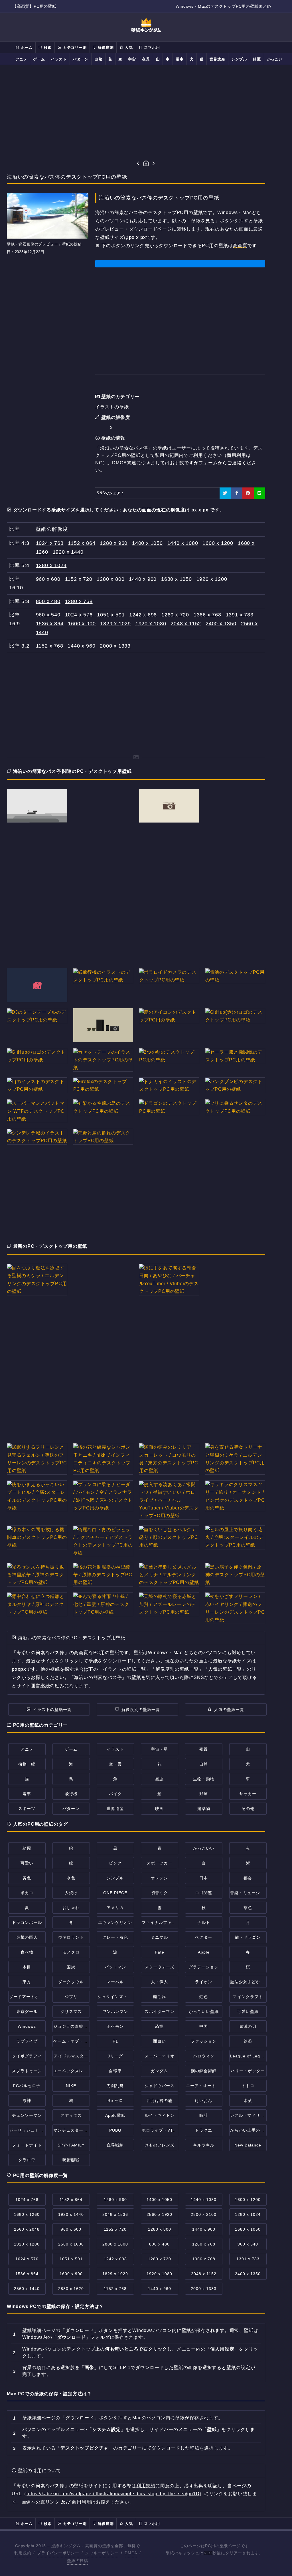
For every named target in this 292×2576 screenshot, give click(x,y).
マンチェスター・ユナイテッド (83, 2130)
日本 (204, 1878)
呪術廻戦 (71, 2160)
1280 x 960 (114, 543)
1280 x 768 (79, 601)
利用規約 (146, 2486)
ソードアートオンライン (33, 1997)
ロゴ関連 (204, 1893)
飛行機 (71, 1794)
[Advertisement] (146, 112)
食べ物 (27, 1952)
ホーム (26, 48)
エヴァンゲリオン (115, 1922)
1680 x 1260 (27, 2214)
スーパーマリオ (160, 2056)
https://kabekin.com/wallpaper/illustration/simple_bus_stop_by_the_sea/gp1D (113, 2494)
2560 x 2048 (27, 2229)
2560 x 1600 (71, 2244)
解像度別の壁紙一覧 (141, 1710)
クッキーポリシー (102, 2553)
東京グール (27, 2011)
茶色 (248, 1908)
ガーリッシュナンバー (31, 2130)
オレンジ (159, 1878)
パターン (81, 59)
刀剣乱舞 (115, 2086)
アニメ (21, 59)
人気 (128, 48)
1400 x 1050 (147, 543)
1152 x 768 (50, 646)
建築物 (204, 1809)
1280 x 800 (110, 579)
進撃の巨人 (27, 1937)
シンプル (239, 59)
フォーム (208, 463)
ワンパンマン (115, 2011)
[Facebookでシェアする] (237, 493)
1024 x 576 (79, 615)
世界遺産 (217, 59)
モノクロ (71, 1952)
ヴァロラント (71, 1937)
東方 (27, 1982)
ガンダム (159, 2071)
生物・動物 (204, 1779)
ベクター (204, 1937)
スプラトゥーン (27, 2071)
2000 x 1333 (115, 646)
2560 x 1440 (27, 2289)
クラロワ (27, 2160)
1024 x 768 (50, 543)
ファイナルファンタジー (165, 1922)
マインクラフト (248, 1997)
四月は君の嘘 (159, 2101)
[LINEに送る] (259, 493)
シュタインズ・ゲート (119, 1997)
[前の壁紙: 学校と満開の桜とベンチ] (138, 164)
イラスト (59, 59)
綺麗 (257, 59)
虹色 (204, 1997)
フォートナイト (27, 2145)
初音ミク (159, 1893)
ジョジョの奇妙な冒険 (75, 2026)
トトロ (248, 2086)
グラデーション (204, 1967)
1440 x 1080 (183, 543)
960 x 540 (48, 615)
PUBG (115, 2130)
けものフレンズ (160, 2145)
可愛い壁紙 (248, 2011)
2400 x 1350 (221, 624)
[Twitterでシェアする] (225, 493)
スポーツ (27, 1809)
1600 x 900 (82, 624)
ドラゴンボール (27, 1922)
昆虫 (159, 1779)
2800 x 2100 (204, 2214)
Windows (27, 2026)
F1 (115, 2041)
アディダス (71, 2115)
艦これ (160, 1997)
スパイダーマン (160, 2011)
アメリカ (115, 1908)
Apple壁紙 (115, 2115)
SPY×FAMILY (71, 2145)
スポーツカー (159, 1863)
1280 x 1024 (51, 565)
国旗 (71, 1967)
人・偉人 (159, 1982)
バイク (115, 1794)
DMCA (131, 2553)
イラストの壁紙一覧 (52, 1710)
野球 (204, 1794)
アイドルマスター (71, 2056)
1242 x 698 (143, 615)
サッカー (248, 1794)
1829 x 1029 (115, 624)
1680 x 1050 (177, 579)
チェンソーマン (27, 2115)
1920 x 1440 (68, 552)
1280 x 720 (175, 615)
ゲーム (39, 59)
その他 (248, 1809)
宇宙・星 (159, 1749)
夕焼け (71, 1893)
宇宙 (132, 59)
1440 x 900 (143, 579)
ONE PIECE (115, 1893)
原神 (27, 2101)
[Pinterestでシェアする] (248, 493)
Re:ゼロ (115, 2101)
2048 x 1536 (115, 2214)
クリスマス (71, 2011)
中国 (204, 2026)
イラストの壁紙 (112, 407)
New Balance (248, 2145)
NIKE (71, 2086)
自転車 (115, 2071)
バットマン (115, 1967)
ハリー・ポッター (248, 2071)
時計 (204, 2115)
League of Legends (250, 2056)
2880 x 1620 (71, 2289)
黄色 (27, 1878)
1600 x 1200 (218, 543)
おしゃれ (71, 1908)
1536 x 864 (50, 624)
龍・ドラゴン (248, 1937)
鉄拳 (248, 2041)
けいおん (204, 2101)
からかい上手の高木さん (254, 2130)
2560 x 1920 (159, 2214)
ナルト (204, 1922)
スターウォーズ (160, 1967)
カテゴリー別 (74, 48)
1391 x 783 (240, 615)
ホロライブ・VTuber (162, 2130)
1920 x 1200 (212, 579)
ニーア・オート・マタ (207, 2086)
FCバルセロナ (27, 2086)
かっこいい (277, 59)
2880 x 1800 (115, 2244)
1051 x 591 (111, 615)
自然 (98, 59)
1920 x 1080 (151, 624)
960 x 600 (48, 579)
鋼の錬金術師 (204, 2071)
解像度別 (105, 48)
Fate (160, 1952)
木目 (27, 1967)
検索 (47, 48)
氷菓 (248, 2101)
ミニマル (159, 1937)
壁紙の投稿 (78, 2561)
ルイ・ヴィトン (160, 2115)
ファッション (204, 2041)
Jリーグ (115, 2056)
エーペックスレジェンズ (77, 2071)
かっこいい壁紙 (204, 2011)
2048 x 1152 (186, 624)
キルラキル (204, 2145)
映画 (159, 1809)
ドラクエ (204, 2130)
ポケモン (115, 2026)
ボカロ (27, 1893)
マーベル (115, 1982)
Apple (204, 1952)
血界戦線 (115, 2145)
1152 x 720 (79, 579)
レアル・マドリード (249, 2115)
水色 (71, 1878)
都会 (248, 1878)
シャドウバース (160, 2086)
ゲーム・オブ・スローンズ (79, 2041)
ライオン (204, 1982)
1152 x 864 (82, 543)
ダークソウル (71, 1982)
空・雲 (115, 1764)
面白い (160, 2041)
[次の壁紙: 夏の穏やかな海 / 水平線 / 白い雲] (154, 164)
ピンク (115, 1863)
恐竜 (159, 2026)
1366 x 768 (207, 615)
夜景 (146, 59)
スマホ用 (151, 48)
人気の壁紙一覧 (229, 1710)
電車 (180, 59)
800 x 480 (48, 601)
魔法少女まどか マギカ (252, 1982)
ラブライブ (27, 2041)
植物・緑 (27, 1764)
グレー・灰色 (115, 1937)
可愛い (27, 1863)
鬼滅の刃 (248, 2026)
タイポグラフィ (27, 2056)
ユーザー (182, 448)
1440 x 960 (81, 646)
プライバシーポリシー (58, 2553)
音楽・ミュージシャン (252, 1893)
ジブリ (71, 1997)
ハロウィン (204, 2056)
